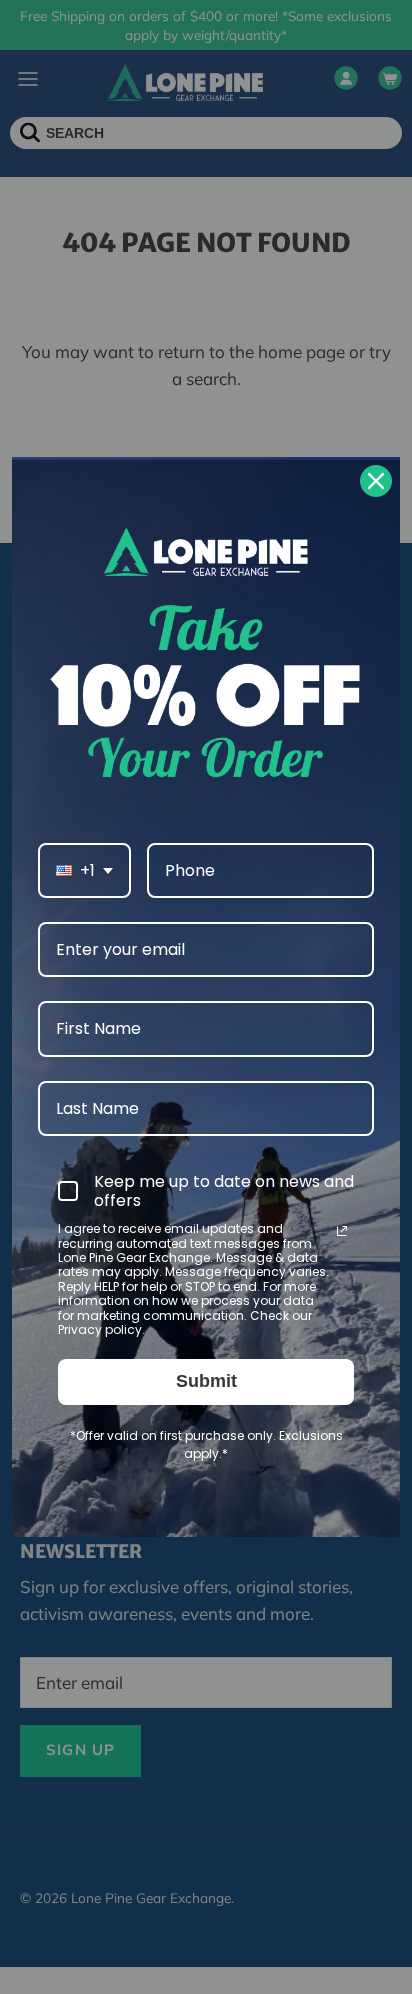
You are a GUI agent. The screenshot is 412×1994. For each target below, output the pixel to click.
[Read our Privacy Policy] (342, 1231)
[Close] (376, 481)
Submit (206, 1381)
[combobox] (84, 870)
